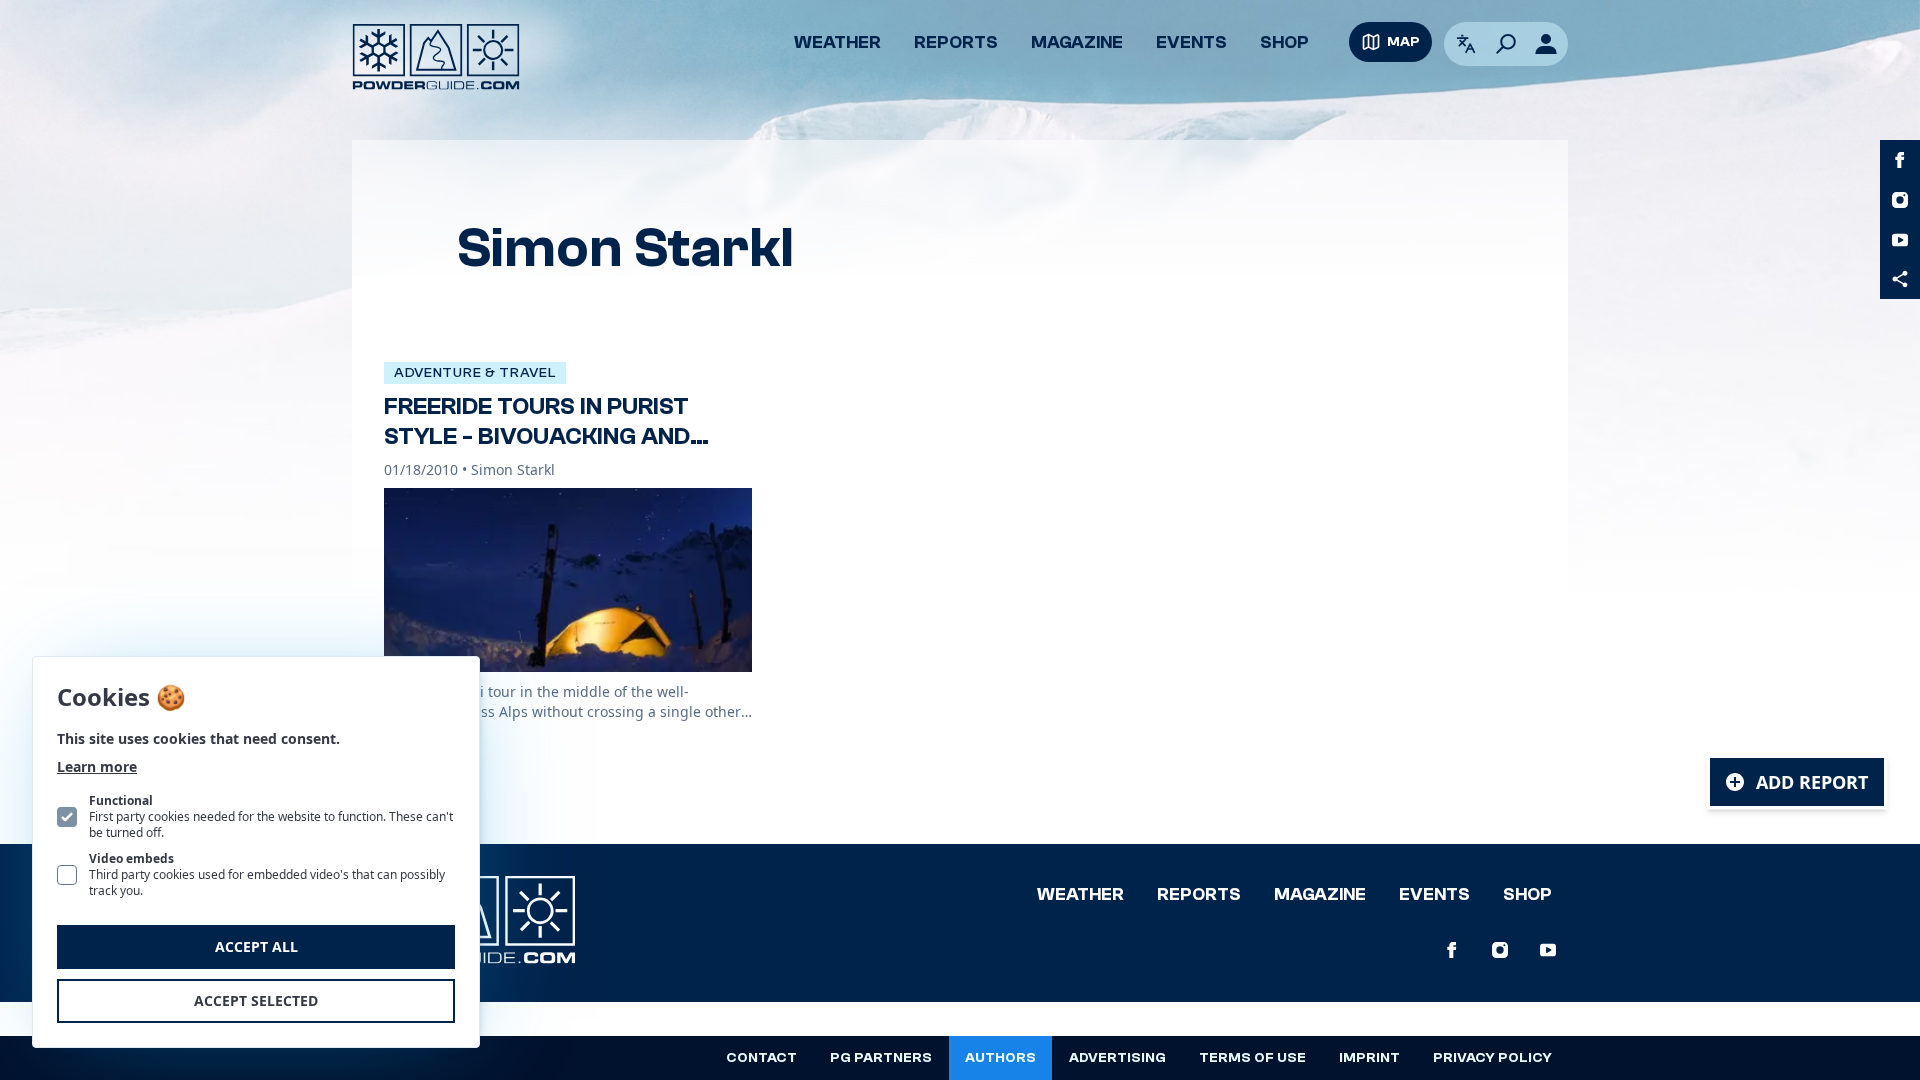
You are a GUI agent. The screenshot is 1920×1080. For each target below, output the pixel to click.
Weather (837, 42)
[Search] (1506, 44)
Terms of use (1252, 1058)
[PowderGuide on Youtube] (1900, 240)
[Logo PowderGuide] (436, 57)
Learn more (97, 766)
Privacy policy (1492, 1058)
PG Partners (881, 1058)
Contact (761, 1058)
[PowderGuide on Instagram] (1900, 200)
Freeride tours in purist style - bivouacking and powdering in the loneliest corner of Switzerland (557, 451)
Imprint (1369, 1058)
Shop (1284, 42)
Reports (956, 42)
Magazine (1077, 42)
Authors (1000, 1058)
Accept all (256, 946)
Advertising (1117, 1058)
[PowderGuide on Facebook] (1900, 160)
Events (1191, 42)
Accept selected (256, 1000)
